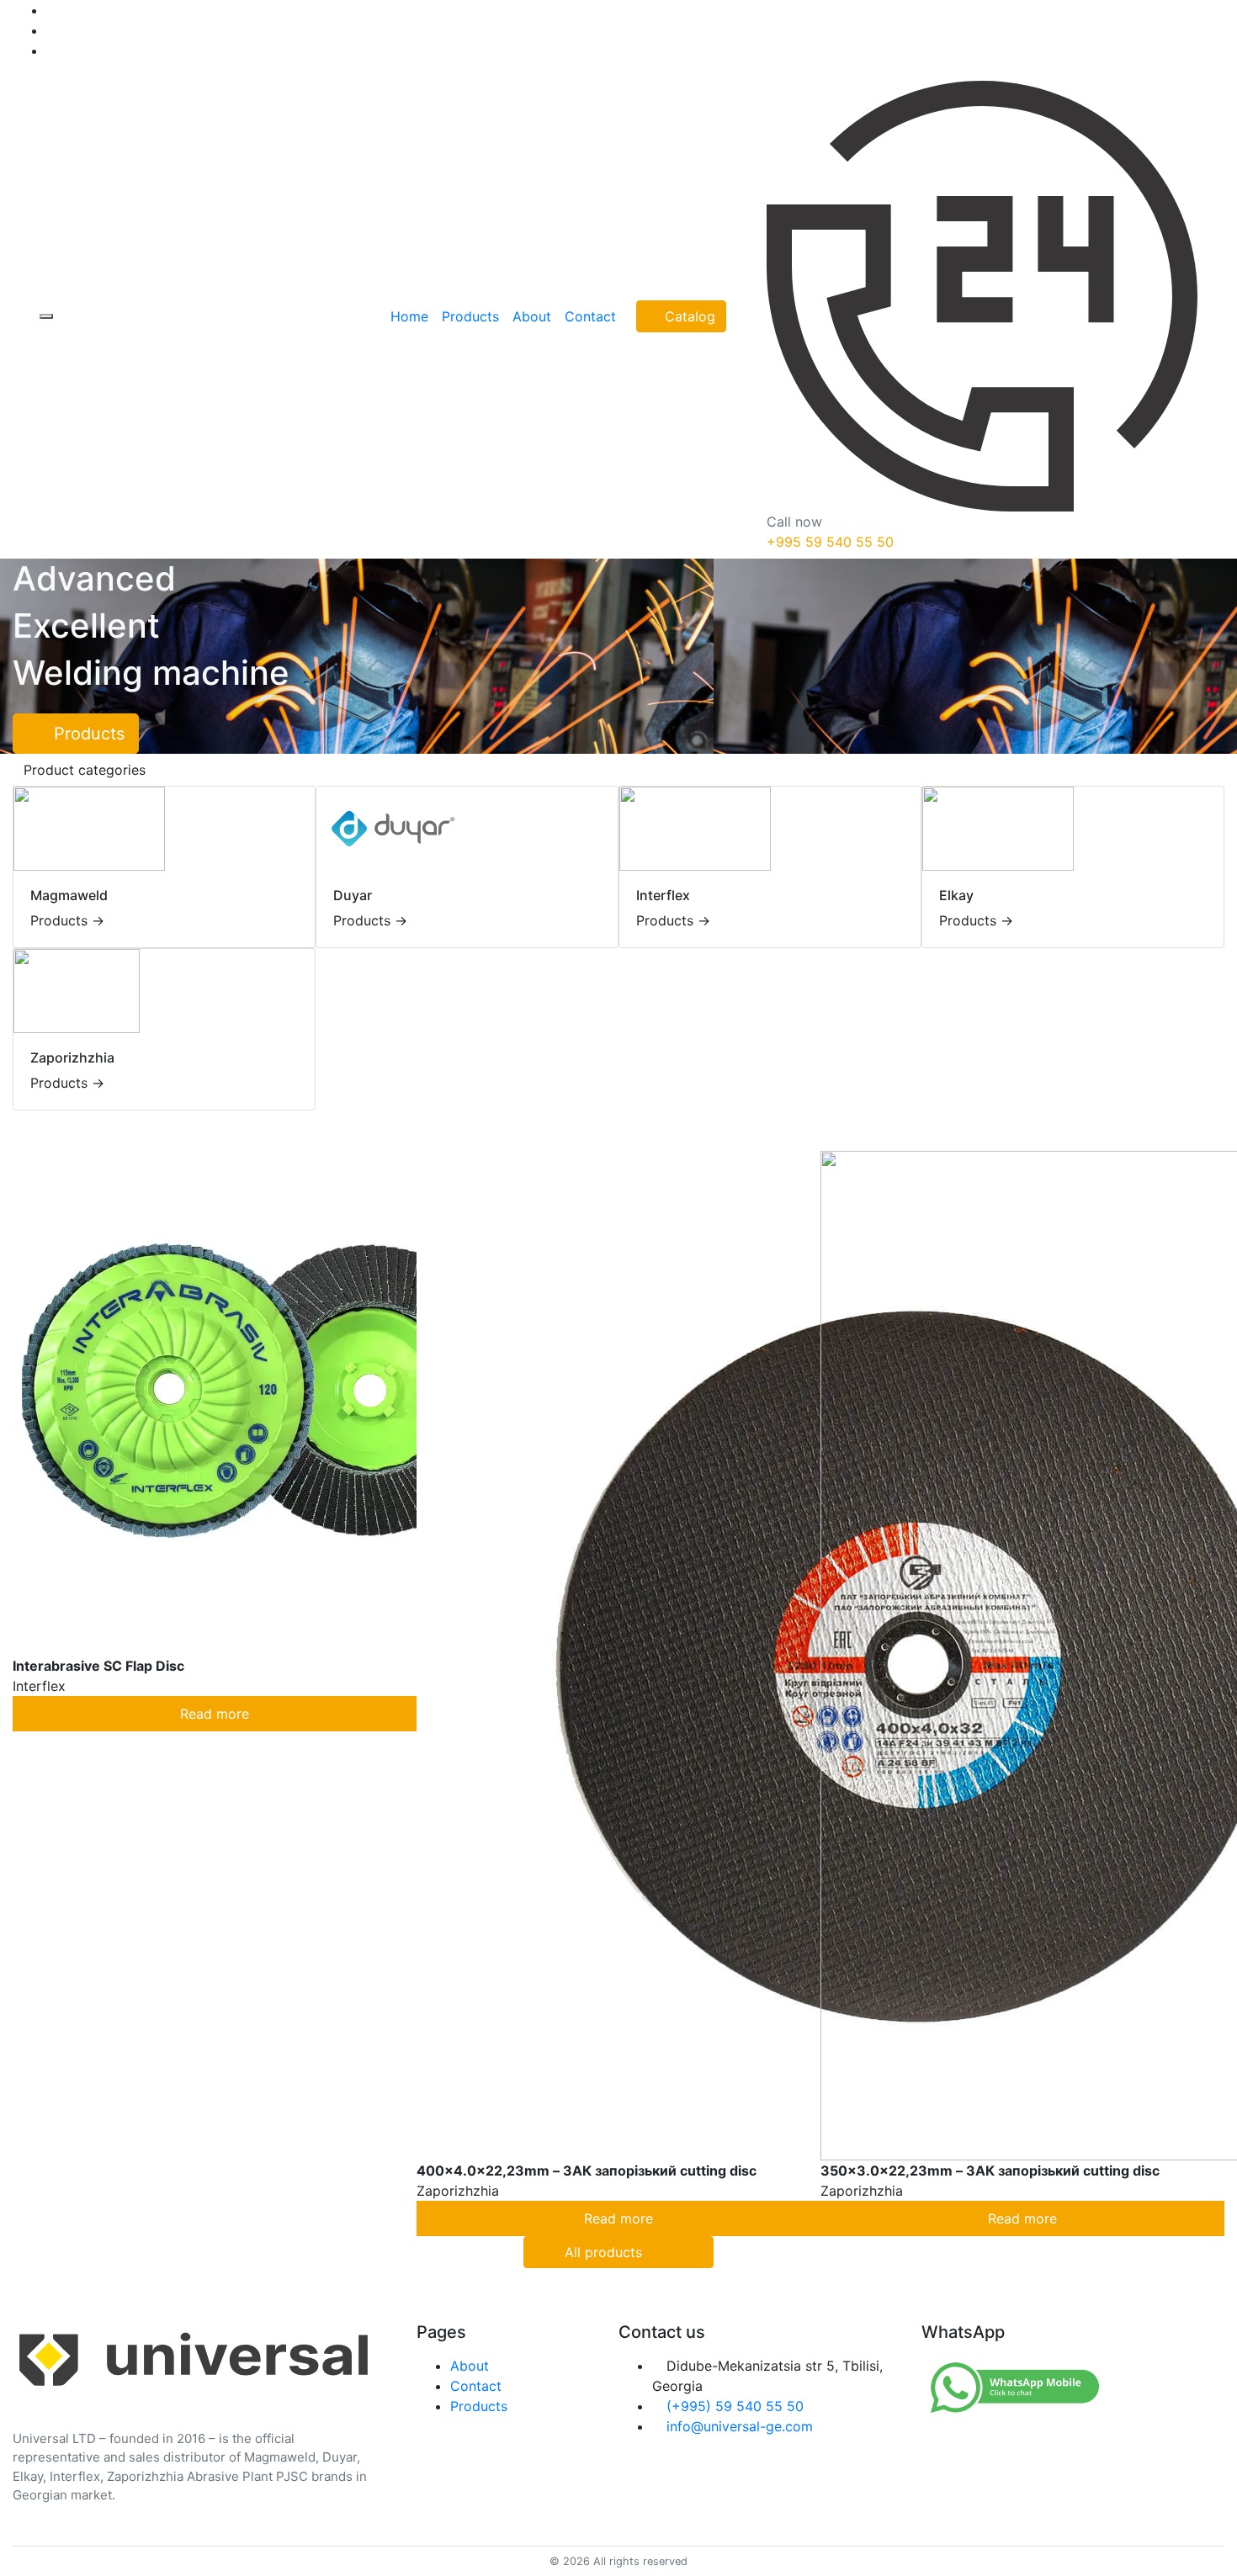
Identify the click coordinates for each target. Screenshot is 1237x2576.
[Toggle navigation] (46, 316)
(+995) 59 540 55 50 (735, 2406)
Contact (476, 2386)
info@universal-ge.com (740, 2426)
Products (89, 734)
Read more (215, 1714)
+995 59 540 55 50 (830, 542)
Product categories (85, 770)
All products (603, 2252)
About (470, 2366)
